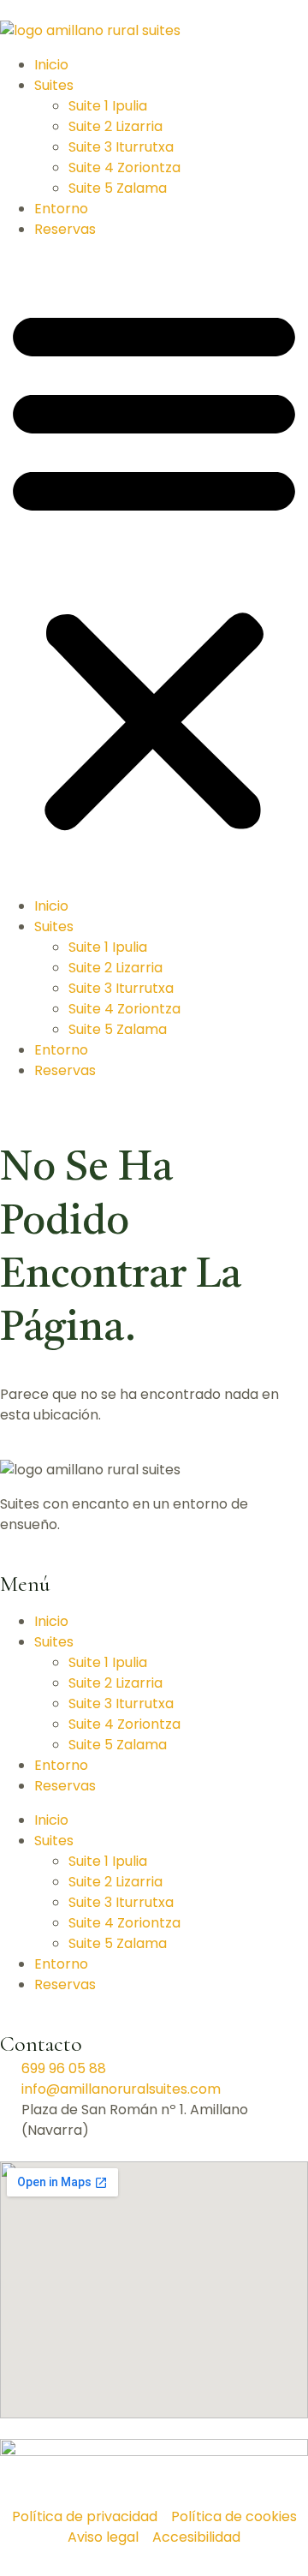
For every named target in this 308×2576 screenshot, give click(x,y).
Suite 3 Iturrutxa (121, 147)
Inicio (51, 65)
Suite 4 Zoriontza (124, 167)
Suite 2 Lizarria (115, 126)
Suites (54, 85)
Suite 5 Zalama (118, 188)
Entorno (61, 209)
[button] (154, 568)
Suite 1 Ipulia (108, 106)
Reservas (65, 229)
